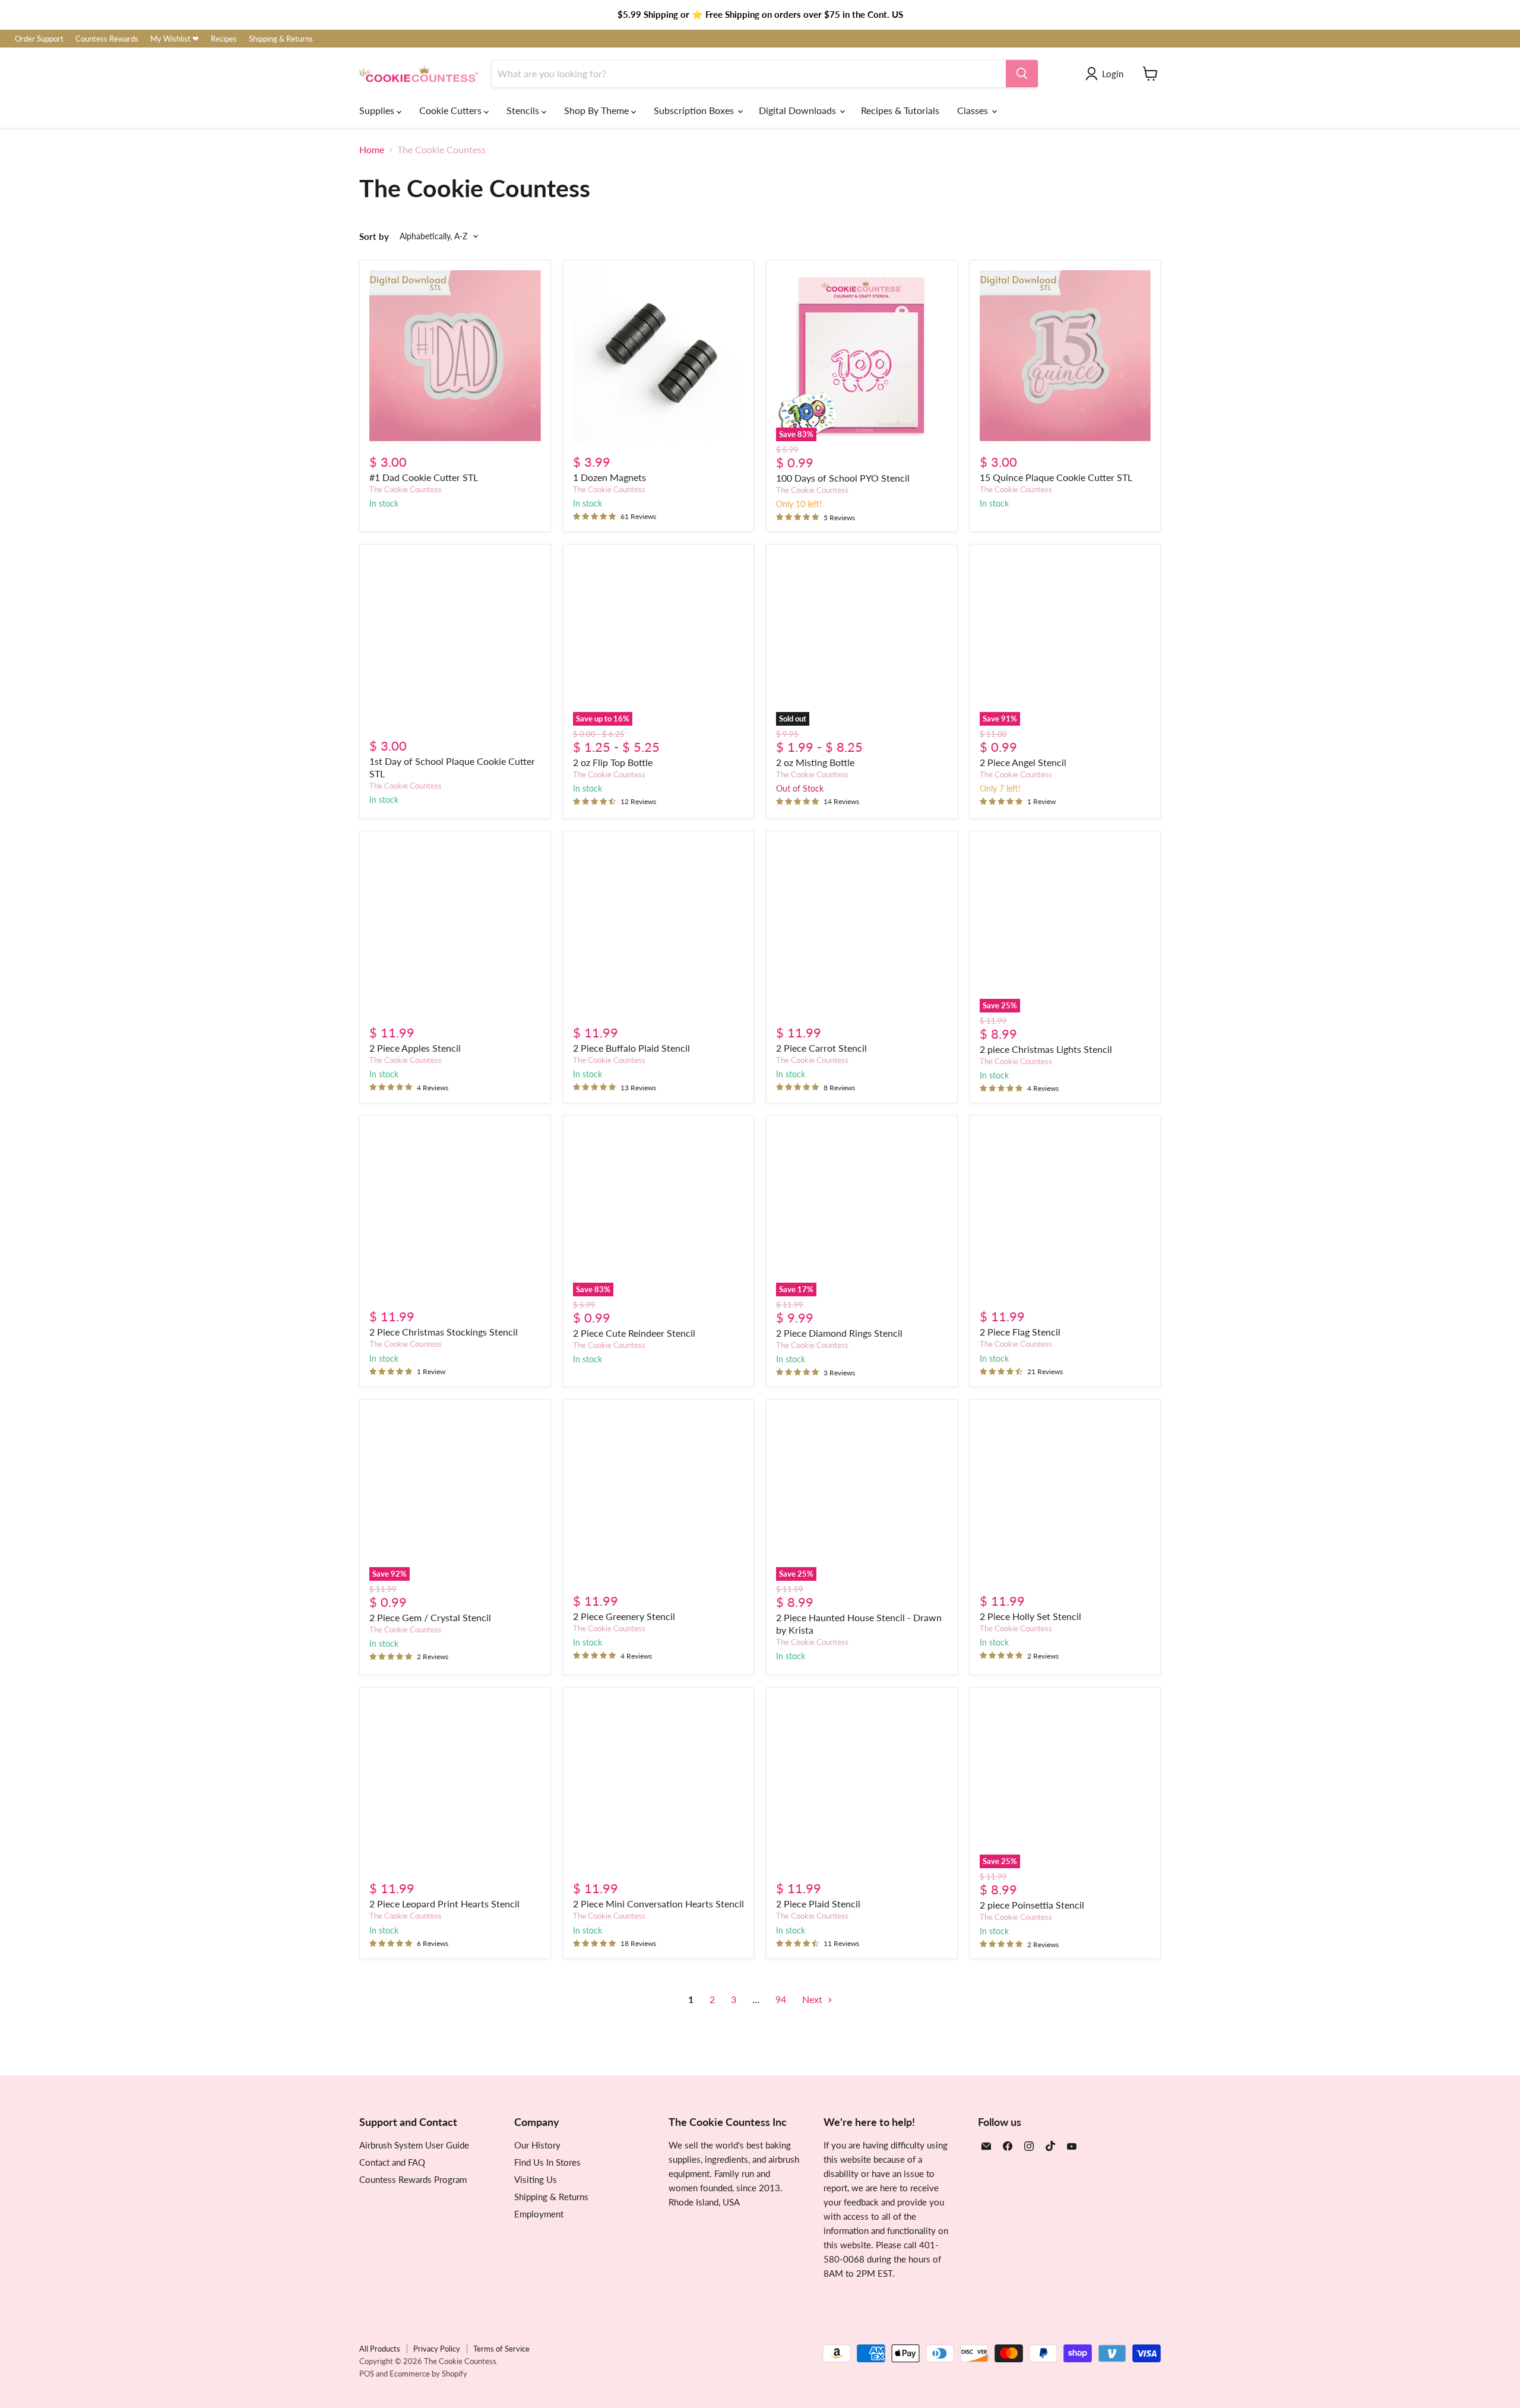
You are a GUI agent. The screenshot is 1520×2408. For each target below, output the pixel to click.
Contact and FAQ (392, 2162)
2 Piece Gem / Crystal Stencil (430, 1617)
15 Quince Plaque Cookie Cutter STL (1056, 477)
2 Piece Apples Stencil (415, 1048)
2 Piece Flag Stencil (1020, 1332)
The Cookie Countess (406, 489)
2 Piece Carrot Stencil (821, 1048)
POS (367, 2374)
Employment (539, 2214)
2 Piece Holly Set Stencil (1030, 1616)
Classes (974, 110)
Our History (537, 2145)
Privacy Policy (437, 2349)
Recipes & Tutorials (900, 110)
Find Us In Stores (547, 2162)
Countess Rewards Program (413, 2179)
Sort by (374, 237)
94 (781, 1999)
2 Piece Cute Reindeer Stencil (634, 1333)
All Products (380, 2349)
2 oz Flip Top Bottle (613, 762)
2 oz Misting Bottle (815, 762)
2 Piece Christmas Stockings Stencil (444, 1332)
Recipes (224, 39)
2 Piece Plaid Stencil (818, 1904)
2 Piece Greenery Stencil (624, 1616)
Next (813, 1999)
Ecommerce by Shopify (428, 2374)
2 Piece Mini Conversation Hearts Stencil (658, 1904)
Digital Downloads (799, 110)
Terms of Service (501, 2349)
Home (372, 150)
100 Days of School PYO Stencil (843, 478)
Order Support (39, 39)
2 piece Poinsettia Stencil (1032, 1905)
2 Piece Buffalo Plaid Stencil (631, 1048)
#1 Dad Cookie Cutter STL (424, 477)
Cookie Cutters (452, 110)
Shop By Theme (598, 110)
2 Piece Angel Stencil (1023, 762)
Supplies (378, 110)
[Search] (1022, 74)
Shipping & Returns (281, 39)
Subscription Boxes (695, 110)
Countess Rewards (107, 39)
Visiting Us (536, 2179)
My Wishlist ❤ (175, 39)
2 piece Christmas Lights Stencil (1046, 1049)
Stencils (524, 110)
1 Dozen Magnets (609, 477)
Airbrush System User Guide (414, 2145)
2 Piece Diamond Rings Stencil (839, 1333)
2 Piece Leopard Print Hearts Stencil (444, 1904)
